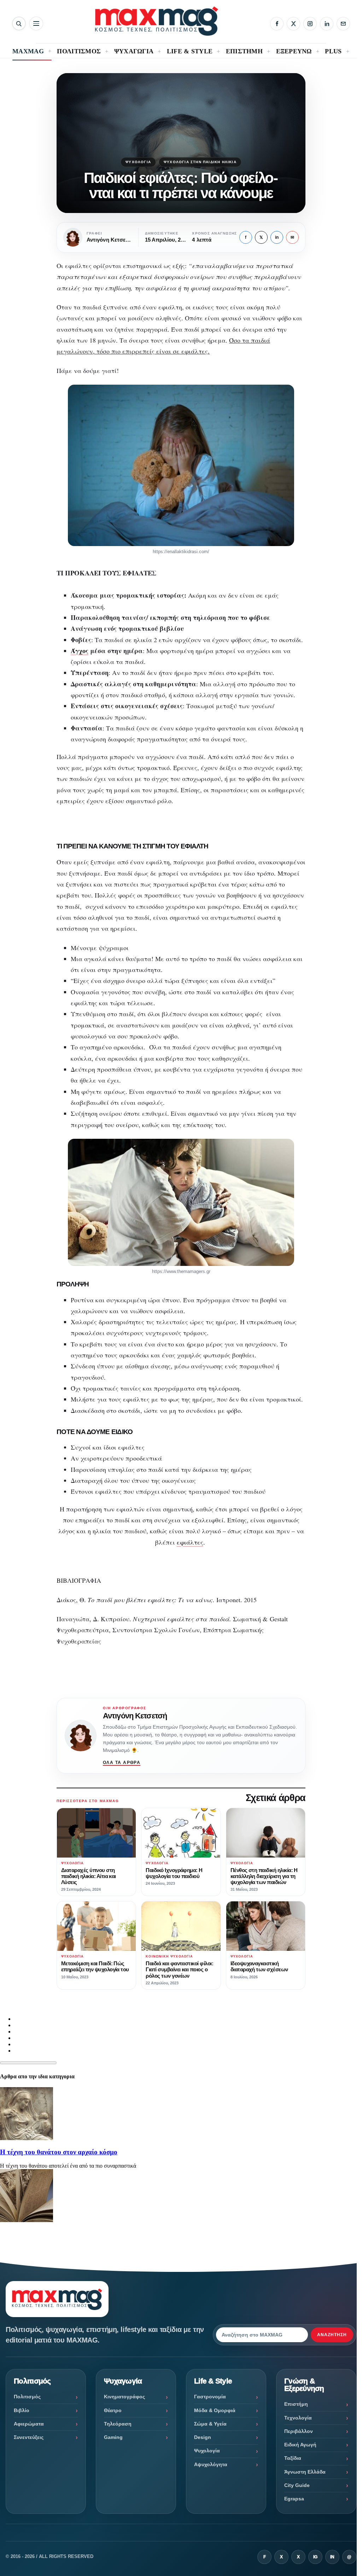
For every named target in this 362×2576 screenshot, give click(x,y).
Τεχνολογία (298, 2418)
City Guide (297, 2485)
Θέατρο (113, 2410)
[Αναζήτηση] (19, 23)
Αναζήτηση (332, 2335)
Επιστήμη (296, 2404)
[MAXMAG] (157, 21)
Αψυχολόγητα (211, 2464)
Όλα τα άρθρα (122, 1763)
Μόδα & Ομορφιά (215, 2410)
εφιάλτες (190, 1542)
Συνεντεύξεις (29, 2437)
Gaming (113, 2437)
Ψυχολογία (138, 162)
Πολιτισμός (27, 2397)
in (277, 237)
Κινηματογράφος (124, 2397)
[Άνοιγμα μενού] (36, 23)
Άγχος (80, 651)
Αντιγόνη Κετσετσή (135, 1716)
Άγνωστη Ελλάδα (305, 2472)
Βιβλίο (22, 2410)
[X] (293, 24)
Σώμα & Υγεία (210, 2424)
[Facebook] (277, 24)
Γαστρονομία (210, 2397)
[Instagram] (310, 24)
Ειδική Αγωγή (300, 2445)
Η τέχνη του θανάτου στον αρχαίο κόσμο (59, 2152)
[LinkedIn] (327, 24)
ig (315, 2557)
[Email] (343, 24)
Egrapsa (294, 2499)
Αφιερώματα (29, 2424)
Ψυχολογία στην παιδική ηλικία (200, 162)
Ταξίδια (293, 2458)
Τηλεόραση (118, 2424)
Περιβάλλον (299, 2431)
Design (203, 2437)
